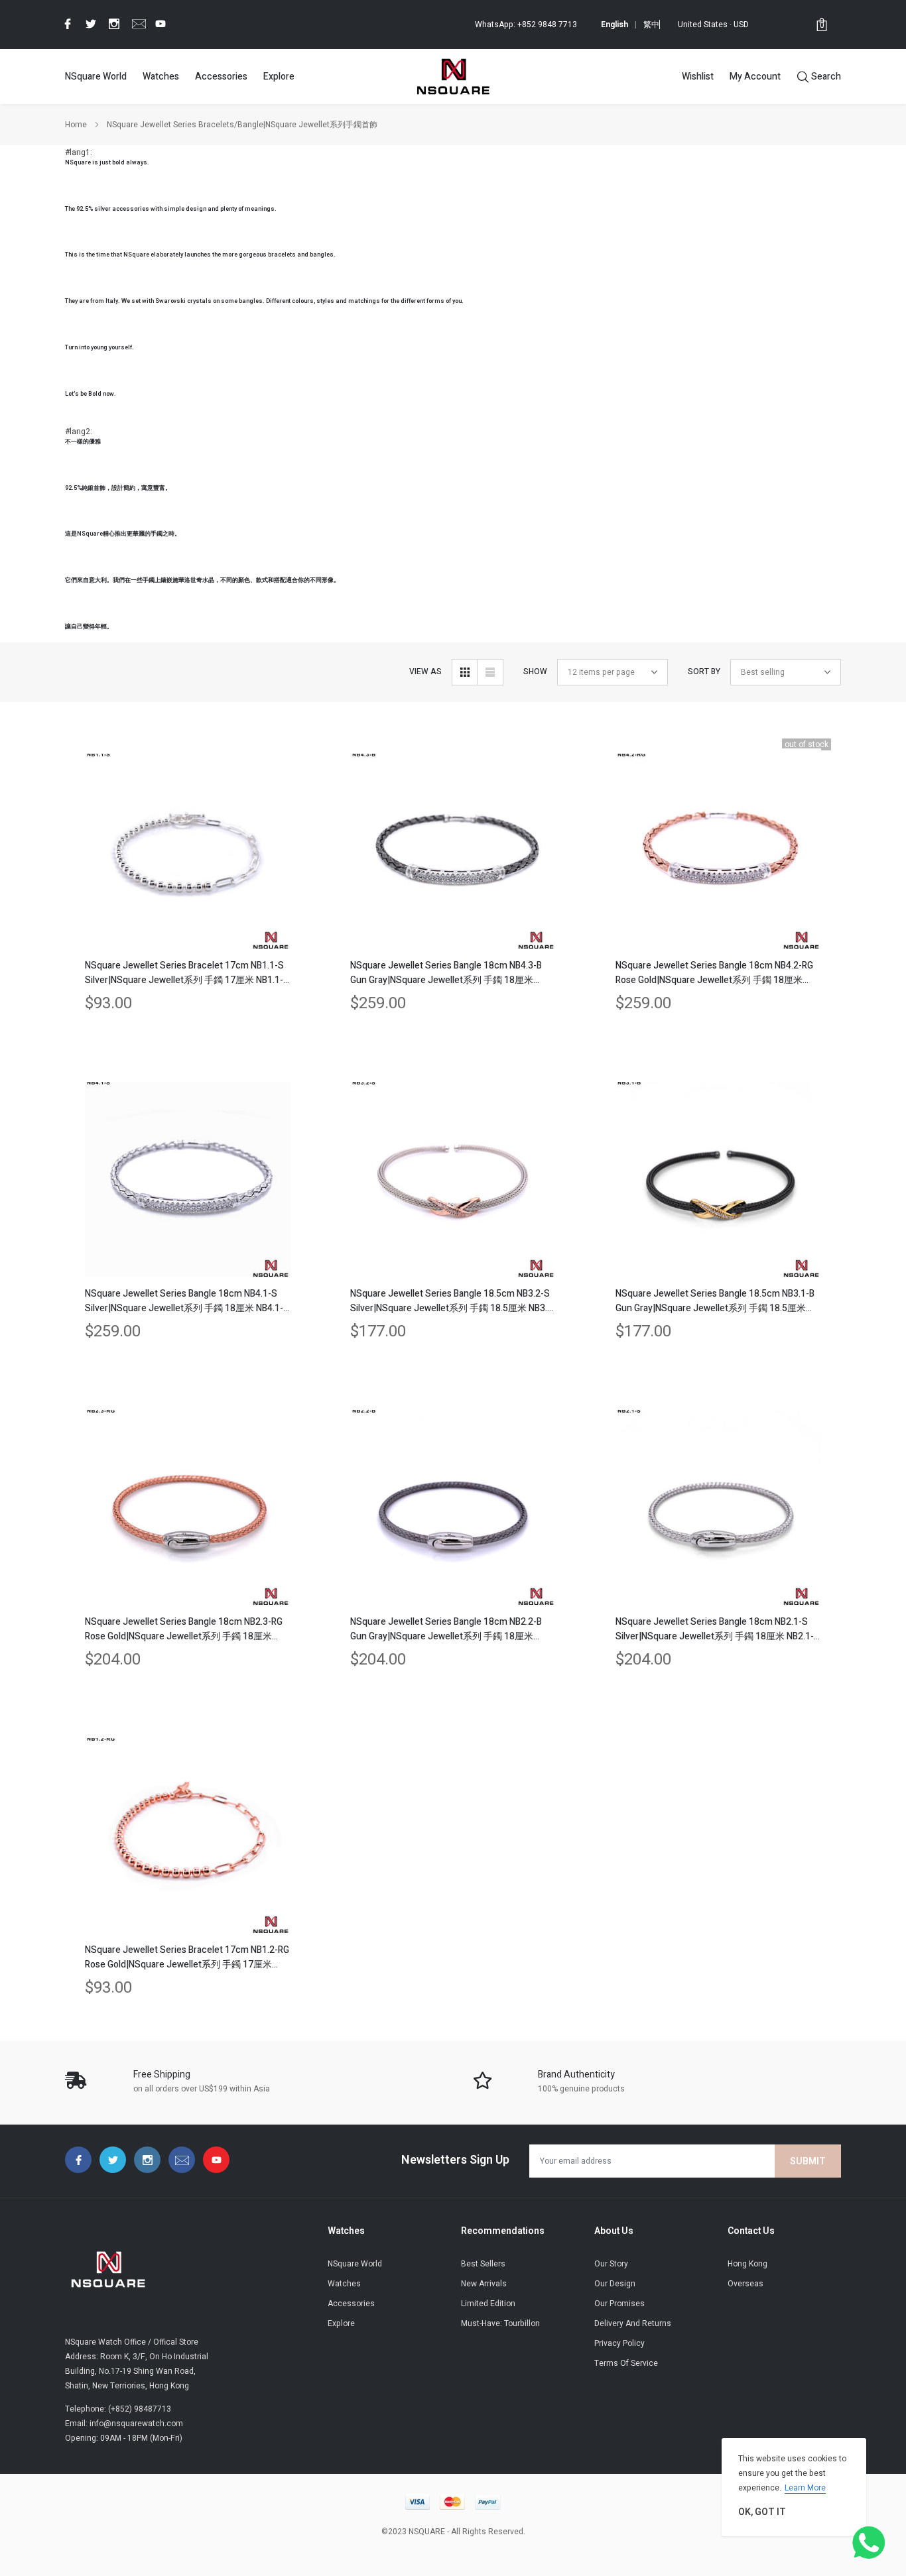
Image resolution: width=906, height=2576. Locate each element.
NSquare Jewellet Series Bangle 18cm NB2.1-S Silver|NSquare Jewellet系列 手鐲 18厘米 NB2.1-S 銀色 (718, 1629)
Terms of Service (626, 2363)
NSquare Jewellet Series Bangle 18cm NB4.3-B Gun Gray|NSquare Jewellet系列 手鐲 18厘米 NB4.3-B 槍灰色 (446, 973)
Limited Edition (488, 2304)
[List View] (490, 672)
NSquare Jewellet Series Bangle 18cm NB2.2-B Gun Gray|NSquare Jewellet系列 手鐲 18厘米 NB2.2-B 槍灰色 (446, 1629)
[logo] (453, 76)
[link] (66, 24)
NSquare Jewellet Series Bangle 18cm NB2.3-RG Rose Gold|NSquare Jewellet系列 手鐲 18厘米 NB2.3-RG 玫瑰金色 (184, 1629)
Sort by (704, 672)
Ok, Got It (762, 2512)
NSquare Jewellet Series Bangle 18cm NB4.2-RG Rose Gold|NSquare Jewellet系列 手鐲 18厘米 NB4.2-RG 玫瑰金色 (714, 973)
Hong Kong (747, 2264)
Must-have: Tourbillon (500, 2323)
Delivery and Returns (633, 2323)
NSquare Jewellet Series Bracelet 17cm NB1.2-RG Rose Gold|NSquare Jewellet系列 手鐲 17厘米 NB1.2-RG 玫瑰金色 (187, 1958)
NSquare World (96, 77)
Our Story (611, 2264)
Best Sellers (483, 2264)
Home (76, 125)
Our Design (615, 2284)
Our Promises (619, 2304)
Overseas (745, 2284)
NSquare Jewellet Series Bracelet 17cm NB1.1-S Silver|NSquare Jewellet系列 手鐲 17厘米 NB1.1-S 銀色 (187, 973)
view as (425, 672)
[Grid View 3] (465, 672)
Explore (279, 77)
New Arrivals (484, 2284)
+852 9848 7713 (547, 25)
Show (535, 672)
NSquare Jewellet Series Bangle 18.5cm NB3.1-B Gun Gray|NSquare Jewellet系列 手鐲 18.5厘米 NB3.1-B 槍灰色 (715, 1301)
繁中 (651, 25)
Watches (161, 77)
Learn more (805, 2488)
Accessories (221, 77)
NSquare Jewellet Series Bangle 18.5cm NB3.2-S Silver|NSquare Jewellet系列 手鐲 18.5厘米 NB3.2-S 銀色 (453, 1301)
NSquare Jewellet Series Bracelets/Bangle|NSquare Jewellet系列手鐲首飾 (242, 125)
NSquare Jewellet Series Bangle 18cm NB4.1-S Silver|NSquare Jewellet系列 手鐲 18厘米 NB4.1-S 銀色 (187, 1301)
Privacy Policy (619, 2343)
